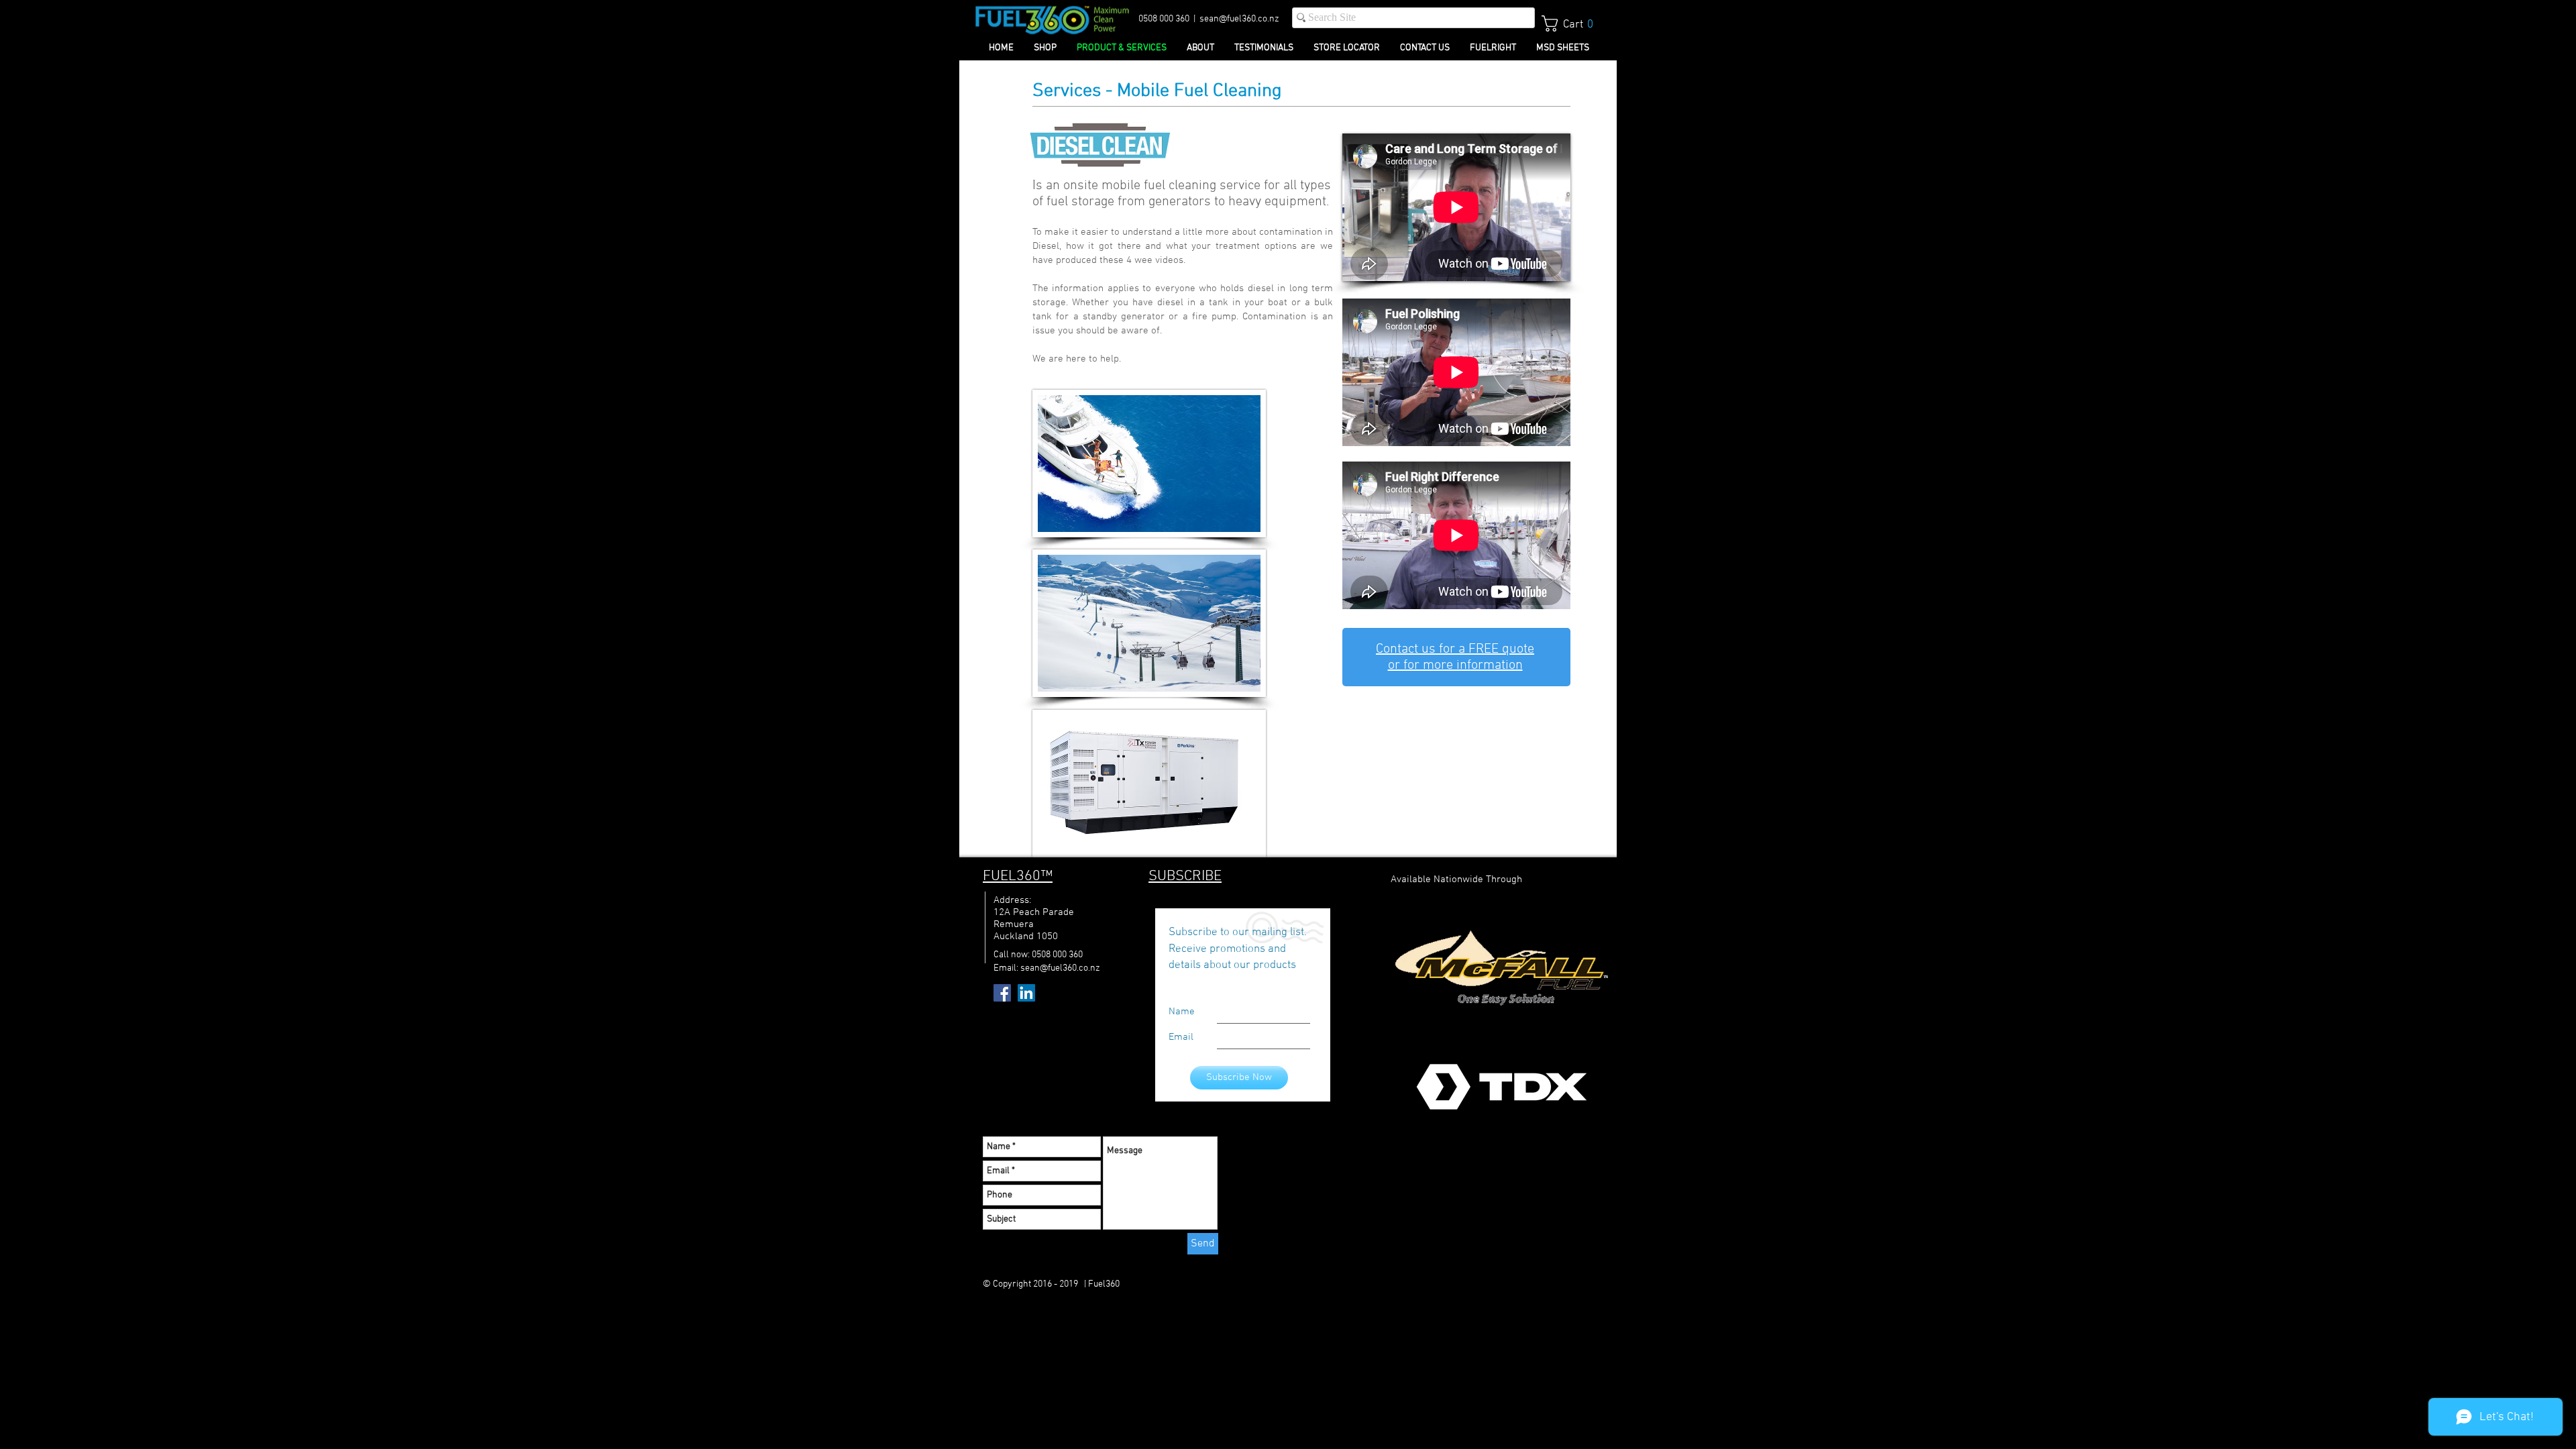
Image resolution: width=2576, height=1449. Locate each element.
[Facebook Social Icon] (1002, 993)
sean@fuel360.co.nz (1239, 19)
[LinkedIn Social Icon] (1026, 993)
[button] (1572, 23)
